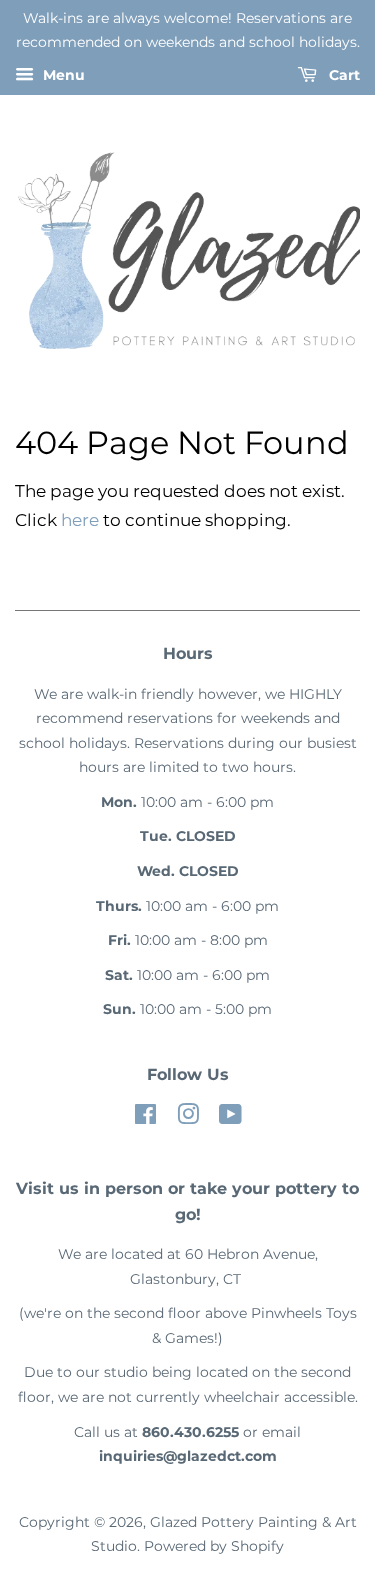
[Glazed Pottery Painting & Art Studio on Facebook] (145, 1118)
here (80, 520)
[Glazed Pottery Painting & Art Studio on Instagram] (188, 1118)
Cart (342, 75)
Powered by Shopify (214, 1546)
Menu (62, 75)
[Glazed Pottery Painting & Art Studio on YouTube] (230, 1118)
